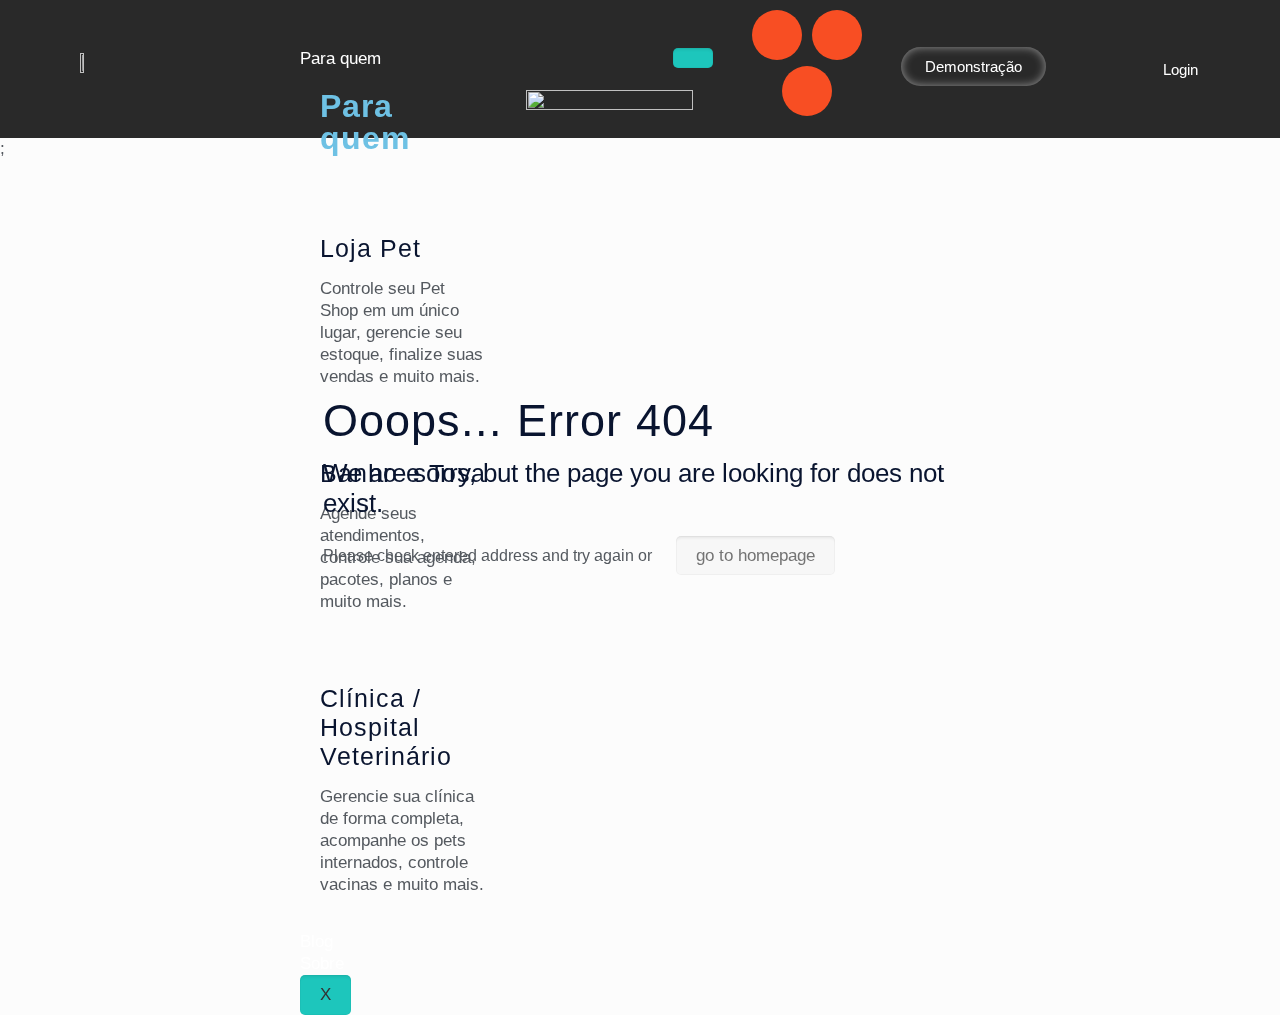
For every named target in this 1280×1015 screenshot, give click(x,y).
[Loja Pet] (345, 203)
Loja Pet (370, 248)
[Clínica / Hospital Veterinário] (345, 653)
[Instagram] (837, 35)
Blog (316, 941)
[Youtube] (807, 91)
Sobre (322, 963)
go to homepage (755, 555)
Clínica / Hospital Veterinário (386, 727)
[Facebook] (777, 35)
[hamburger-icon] (693, 58)
